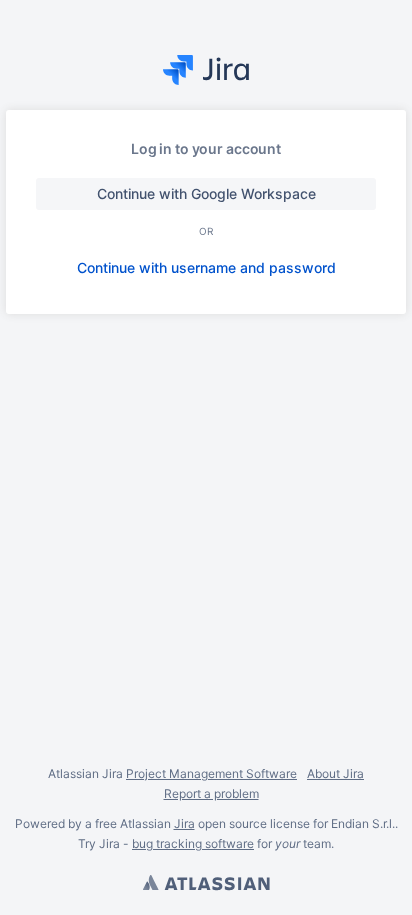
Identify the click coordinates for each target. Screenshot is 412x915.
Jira (184, 823)
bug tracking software (193, 843)
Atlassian (206, 885)
